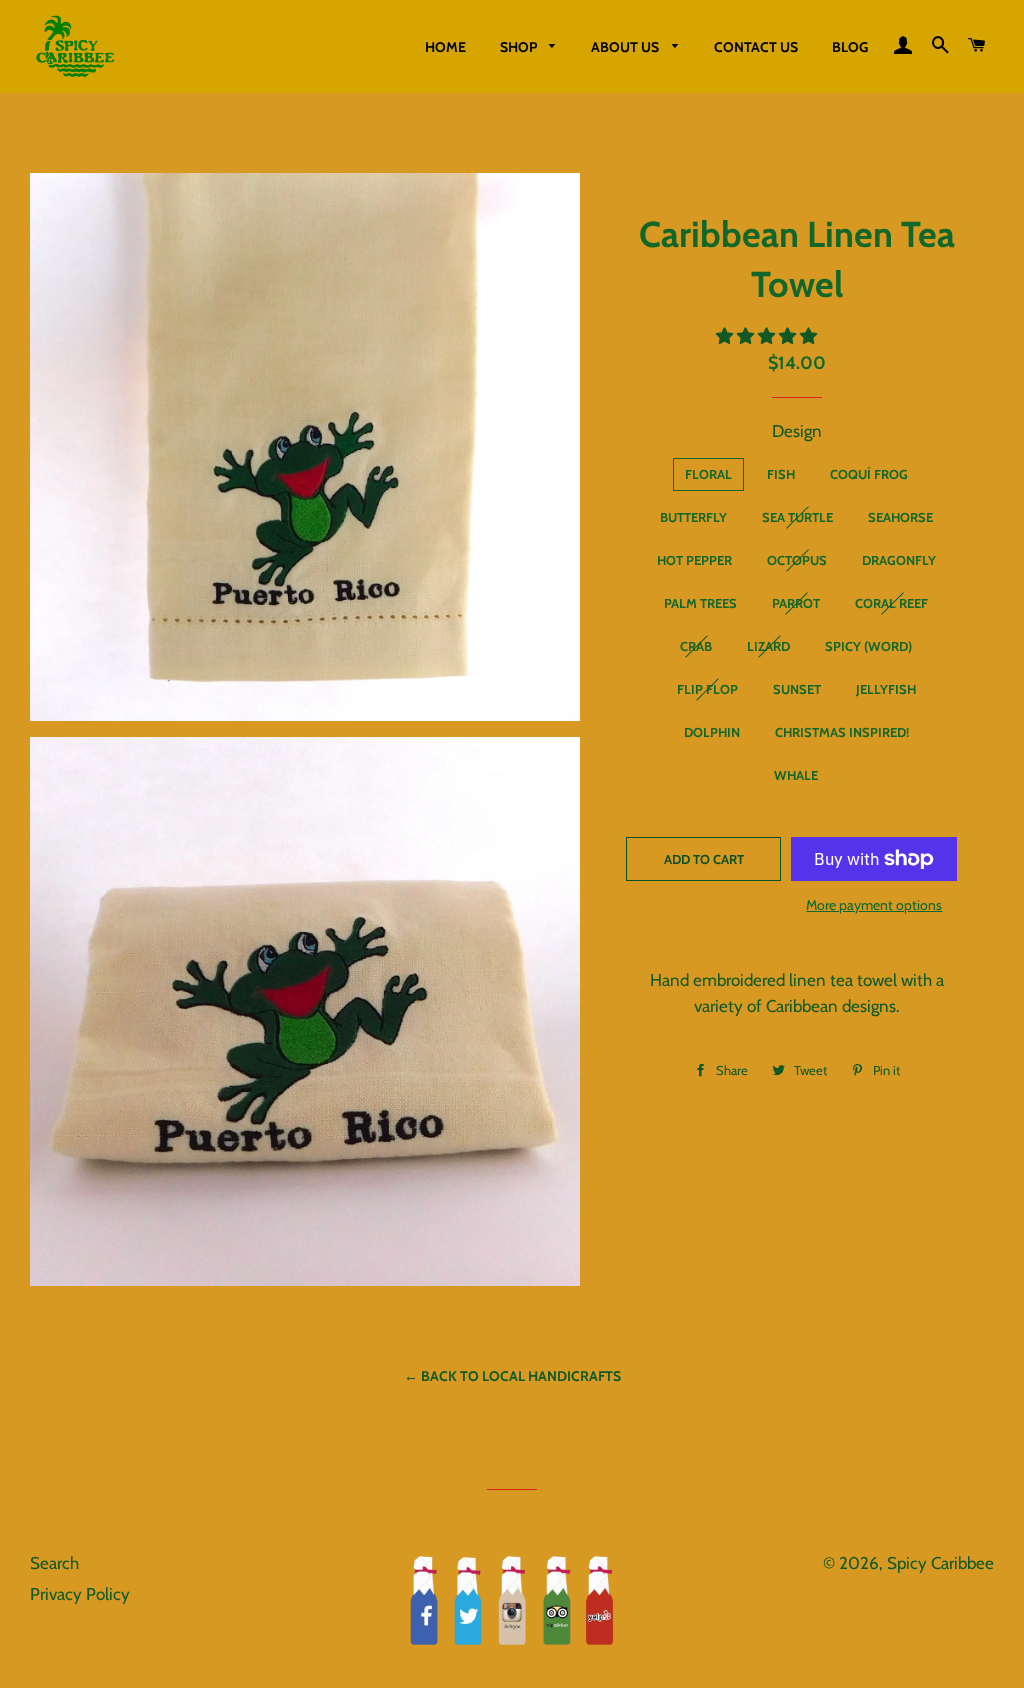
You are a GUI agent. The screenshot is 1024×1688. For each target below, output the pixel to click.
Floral (708, 474)
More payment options (874, 905)
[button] (768, 336)
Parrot (796, 603)
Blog (850, 47)
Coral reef (891, 603)
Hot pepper (694, 560)
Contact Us (756, 47)
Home (445, 47)
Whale (796, 775)
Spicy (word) (868, 646)
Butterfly (693, 517)
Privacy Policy (80, 1594)
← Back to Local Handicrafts (512, 1376)
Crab (696, 646)
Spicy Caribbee (940, 1563)
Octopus (797, 560)
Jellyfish (886, 689)
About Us (626, 47)
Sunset (797, 689)
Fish (781, 474)
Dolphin (712, 732)
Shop (520, 47)
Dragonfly (899, 560)
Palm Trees (700, 603)
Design (797, 431)
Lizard (768, 646)
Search (54, 1563)
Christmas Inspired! (842, 732)
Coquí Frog (869, 474)
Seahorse (900, 517)
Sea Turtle (797, 517)
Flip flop (707, 689)
